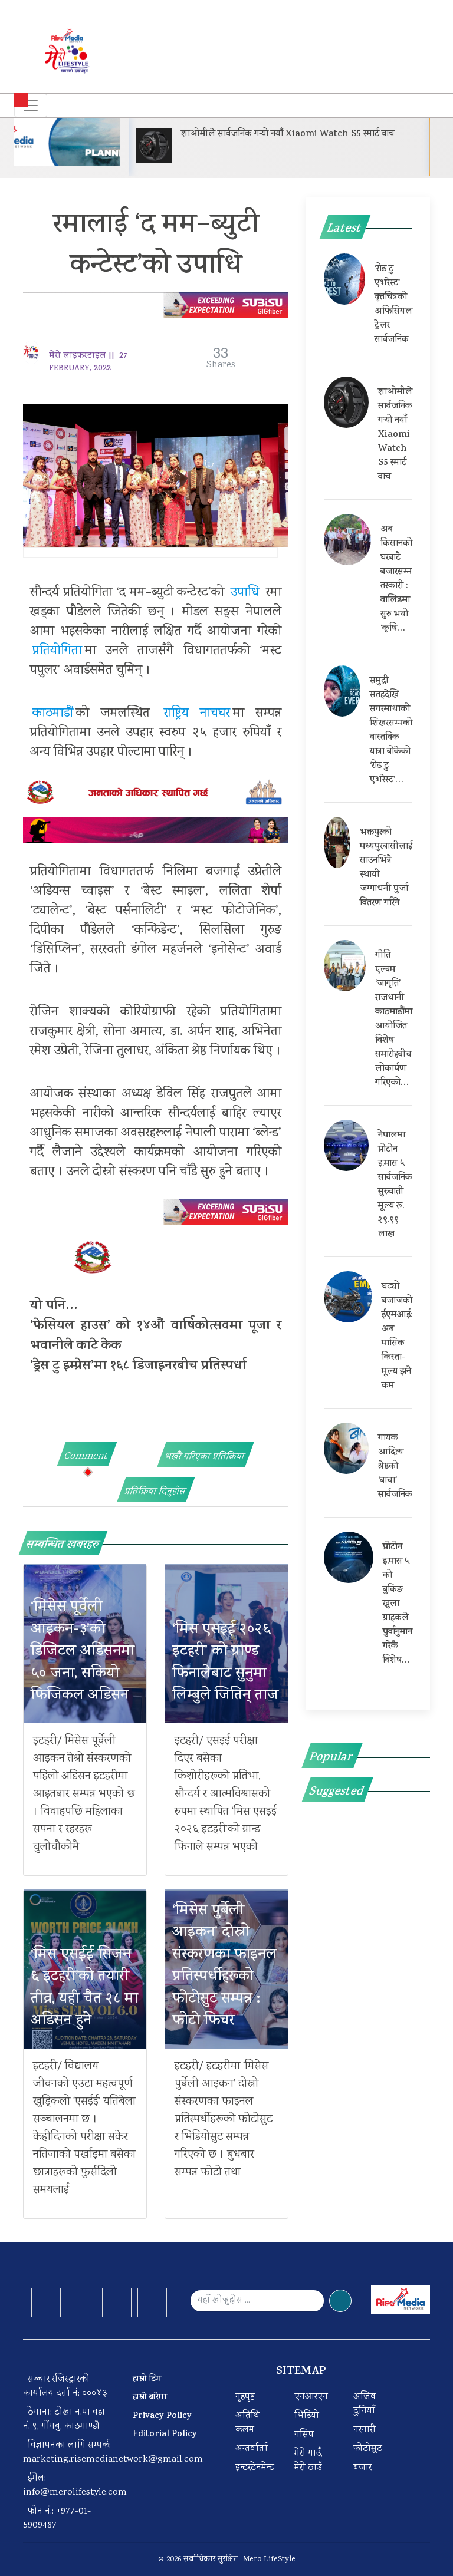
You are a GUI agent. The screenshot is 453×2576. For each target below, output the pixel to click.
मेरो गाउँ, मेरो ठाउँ (308, 2461)
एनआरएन (311, 2397)
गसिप (304, 2435)
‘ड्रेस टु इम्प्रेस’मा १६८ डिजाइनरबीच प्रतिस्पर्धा (138, 1367)
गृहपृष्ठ (245, 2397)
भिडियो (307, 2416)
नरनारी (365, 2430)
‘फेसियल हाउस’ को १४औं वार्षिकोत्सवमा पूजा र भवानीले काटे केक (156, 1337)
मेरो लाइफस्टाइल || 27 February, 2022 (88, 362)
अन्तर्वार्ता (252, 2449)
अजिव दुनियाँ (365, 2404)
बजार (362, 2468)
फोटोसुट (368, 2449)
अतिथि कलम (247, 2423)
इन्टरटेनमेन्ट (255, 2468)
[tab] (87, 1454)
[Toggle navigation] (31, 105)
